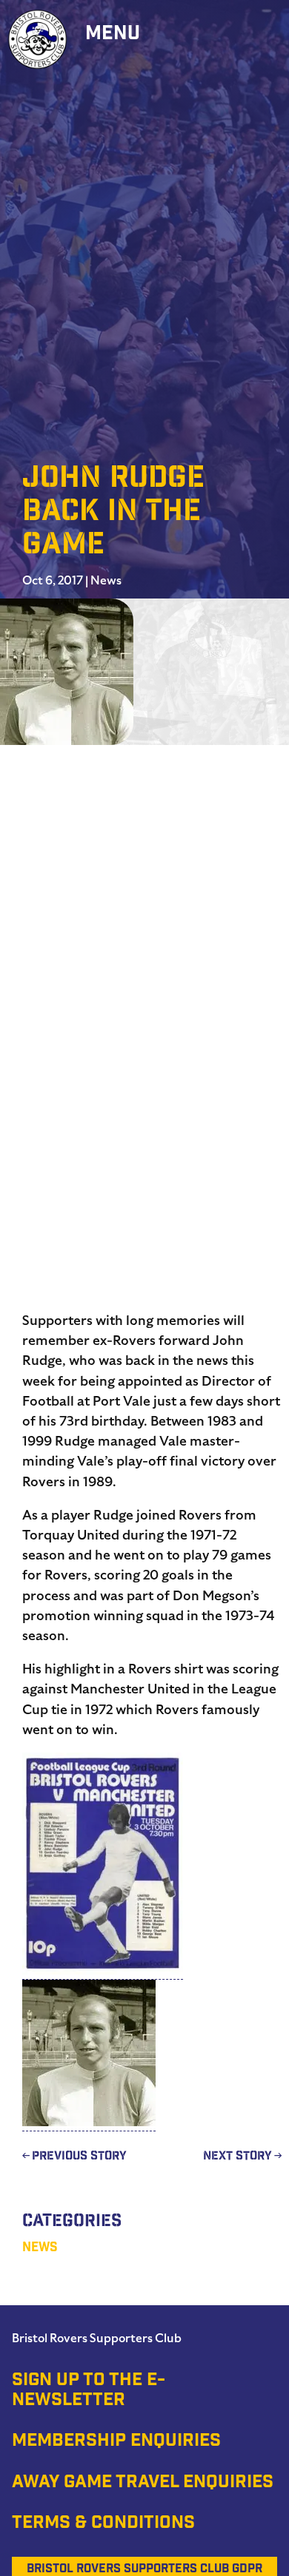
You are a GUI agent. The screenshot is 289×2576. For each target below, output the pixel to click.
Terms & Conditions (103, 2524)
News (106, 581)
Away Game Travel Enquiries (143, 2484)
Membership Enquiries (116, 2442)
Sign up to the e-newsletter (89, 2391)
